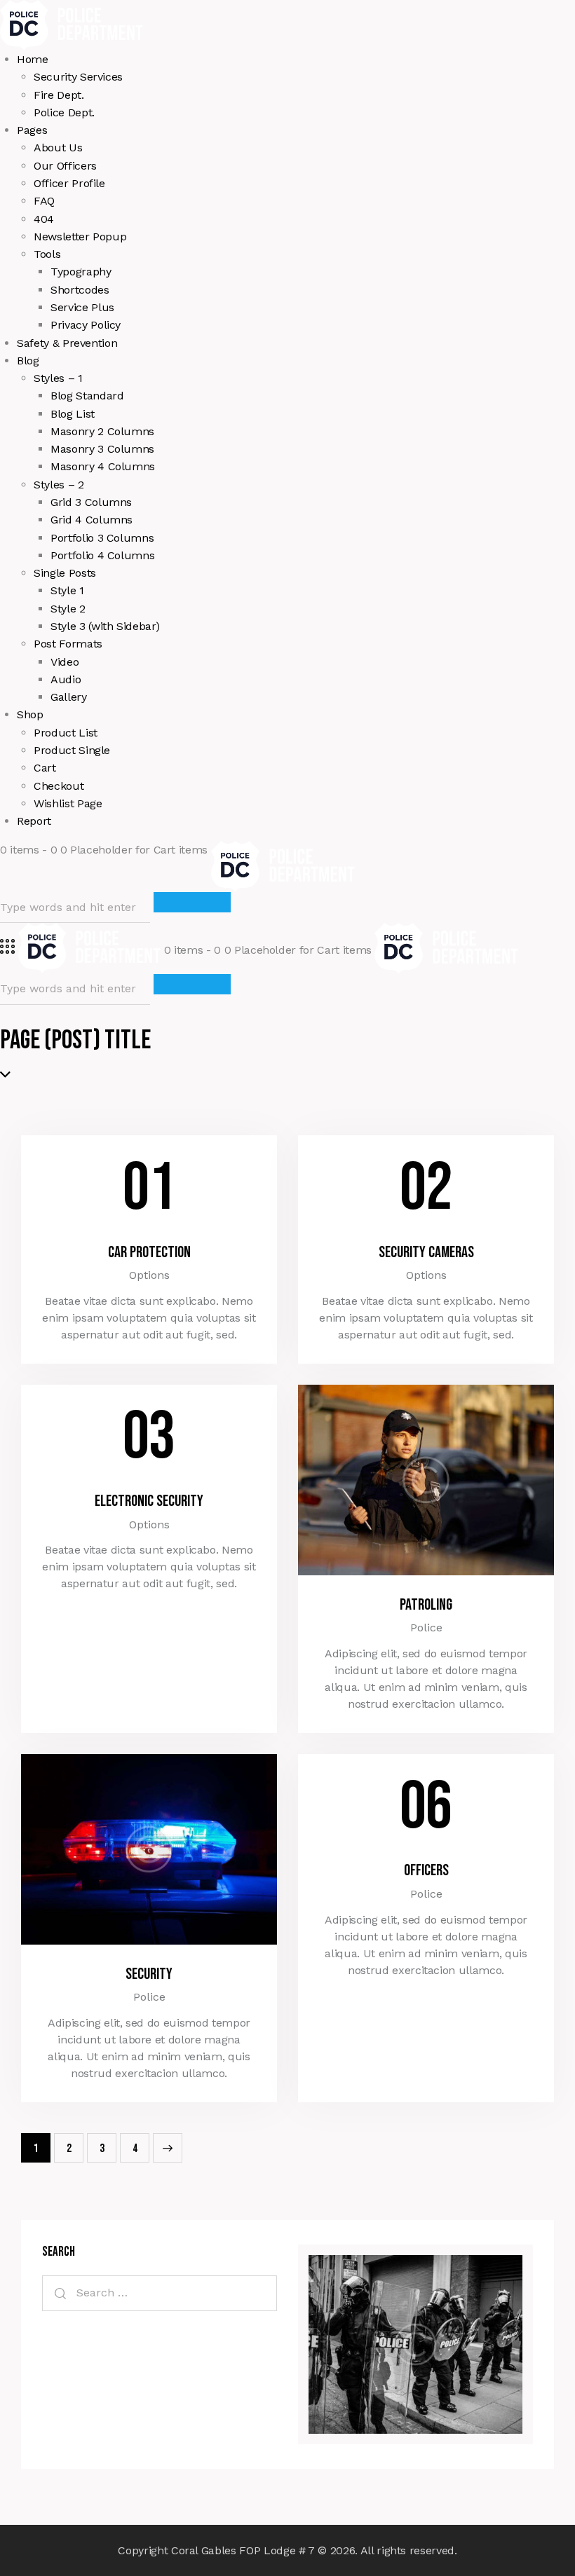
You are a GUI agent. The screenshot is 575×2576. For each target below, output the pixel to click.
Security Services (78, 77)
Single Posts (65, 573)
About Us (58, 148)
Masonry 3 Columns (102, 449)
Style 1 (67, 590)
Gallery (69, 697)
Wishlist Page (68, 803)
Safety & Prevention (67, 343)
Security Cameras (426, 1253)
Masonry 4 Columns (103, 466)
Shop (30, 714)
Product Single (72, 750)
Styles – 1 (58, 378)
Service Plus (82, 307)
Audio (66, 679)
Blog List (73, 414)
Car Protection (149, 1253)
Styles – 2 (59, 485)
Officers (426, 1871)
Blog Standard (87, 396)
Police (426, 1628)
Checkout (59, 786)
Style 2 (68, 609)
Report (34, 821)
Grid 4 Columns (92, 520)
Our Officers (65, 166)
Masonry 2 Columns (102, 431)
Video (65, 662)
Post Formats (68, 644)
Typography (81, 272)
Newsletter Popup (80, 237)
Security (149, 1974)
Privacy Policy (86, 325)
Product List (66, 733)
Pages (32, 130)
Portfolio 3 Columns (102, 538)
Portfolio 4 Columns (102, 555)
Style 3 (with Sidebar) (105, 626)
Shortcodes (80, 290)
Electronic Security (149, 1501)
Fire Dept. (59, 95)
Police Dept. (64, 112)
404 (44, 219)
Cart (45, 768)
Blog (28, 361)
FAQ (44, 201)
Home (33, 59)
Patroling (426, 1605)
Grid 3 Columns (91, 502)
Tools (47, 254)
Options (149, 1275)
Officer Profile (69, 183)
